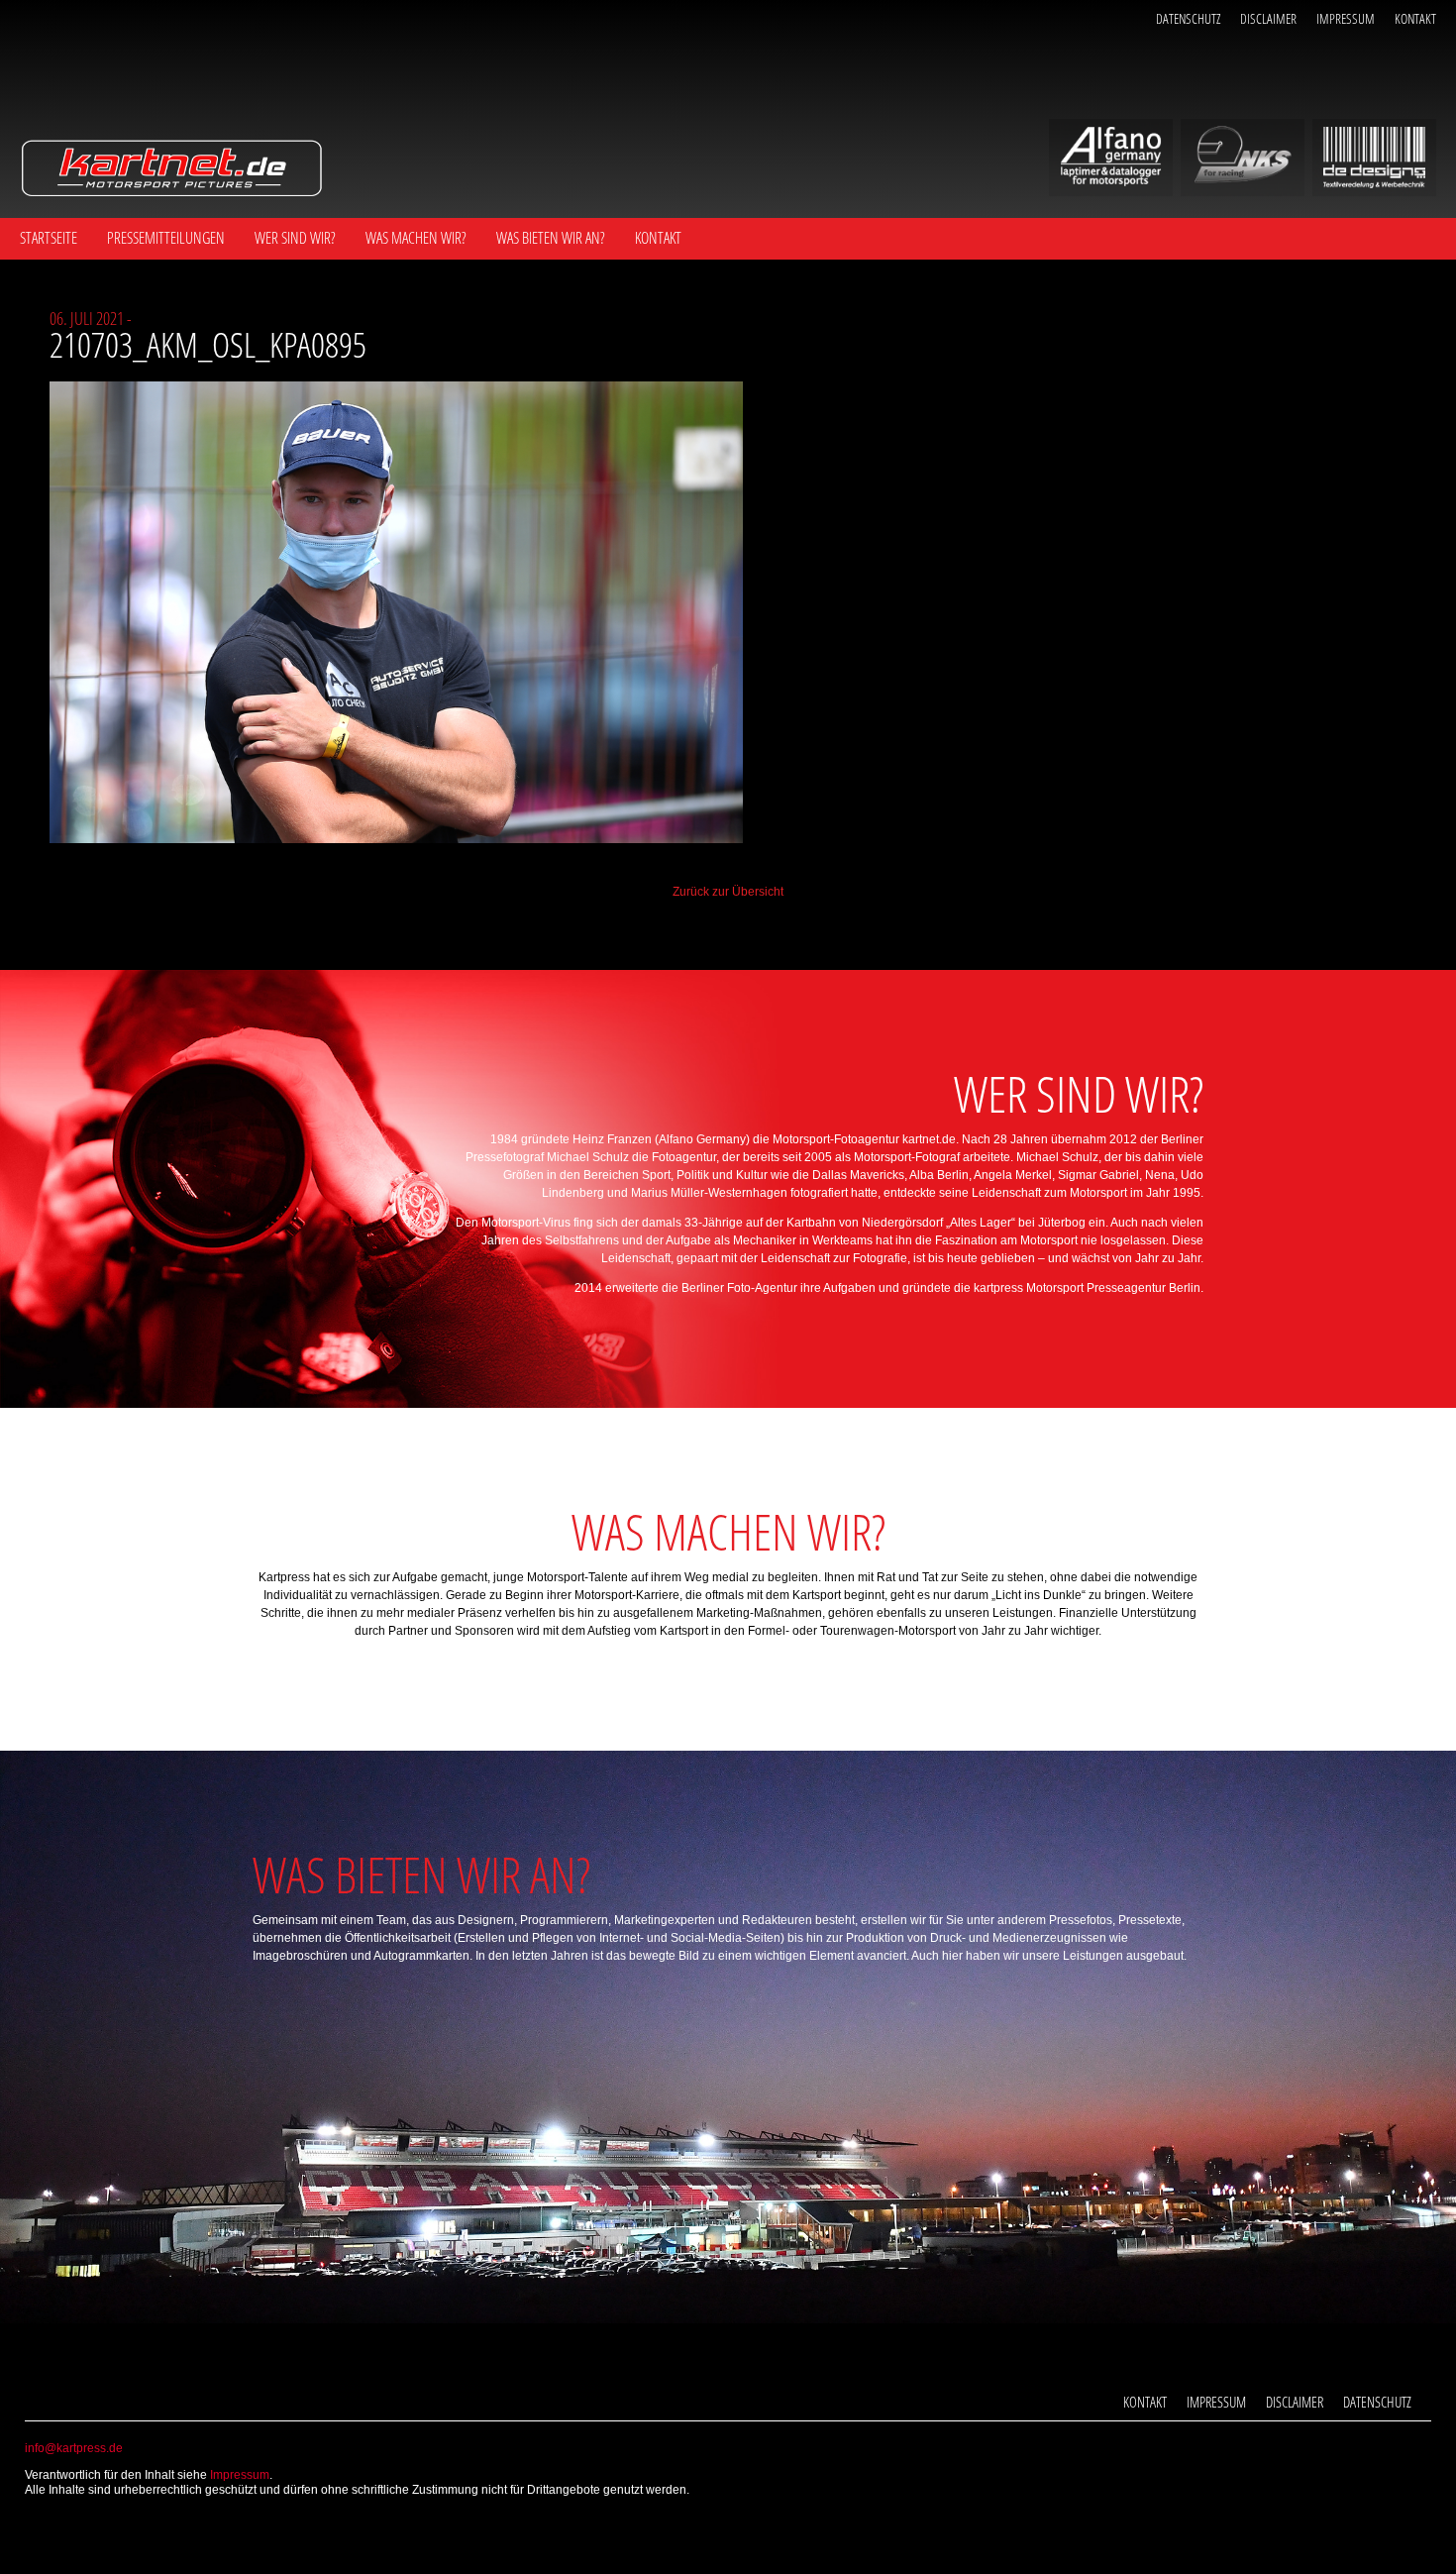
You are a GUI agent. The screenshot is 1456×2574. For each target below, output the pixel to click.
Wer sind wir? (295, 238)
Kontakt (1415, 18)
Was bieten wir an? (551, 238)
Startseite (49, 238)
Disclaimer (1268, 18)
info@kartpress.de (74, 2448)
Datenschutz (1188, 18)
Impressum (1346, 18)
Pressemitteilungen (166, 238)
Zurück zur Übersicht (728, 892)
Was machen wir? (416, 238)
